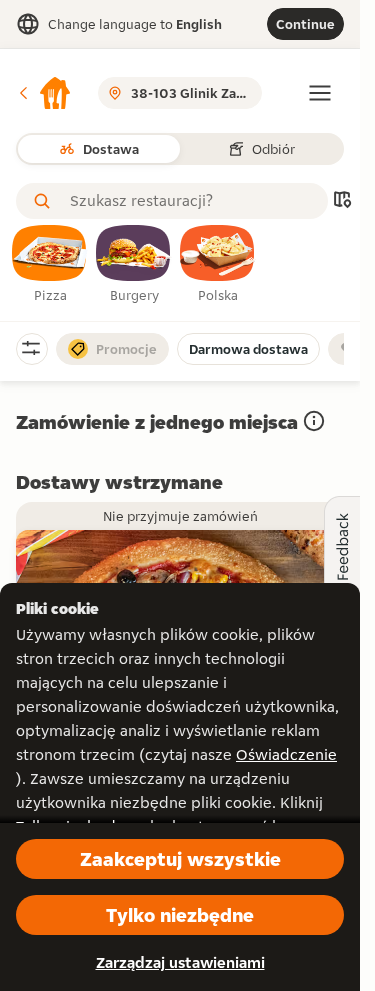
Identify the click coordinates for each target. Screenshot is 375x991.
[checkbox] (50, 265)
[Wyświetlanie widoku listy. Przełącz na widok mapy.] (342, 201)
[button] (44, 93)
